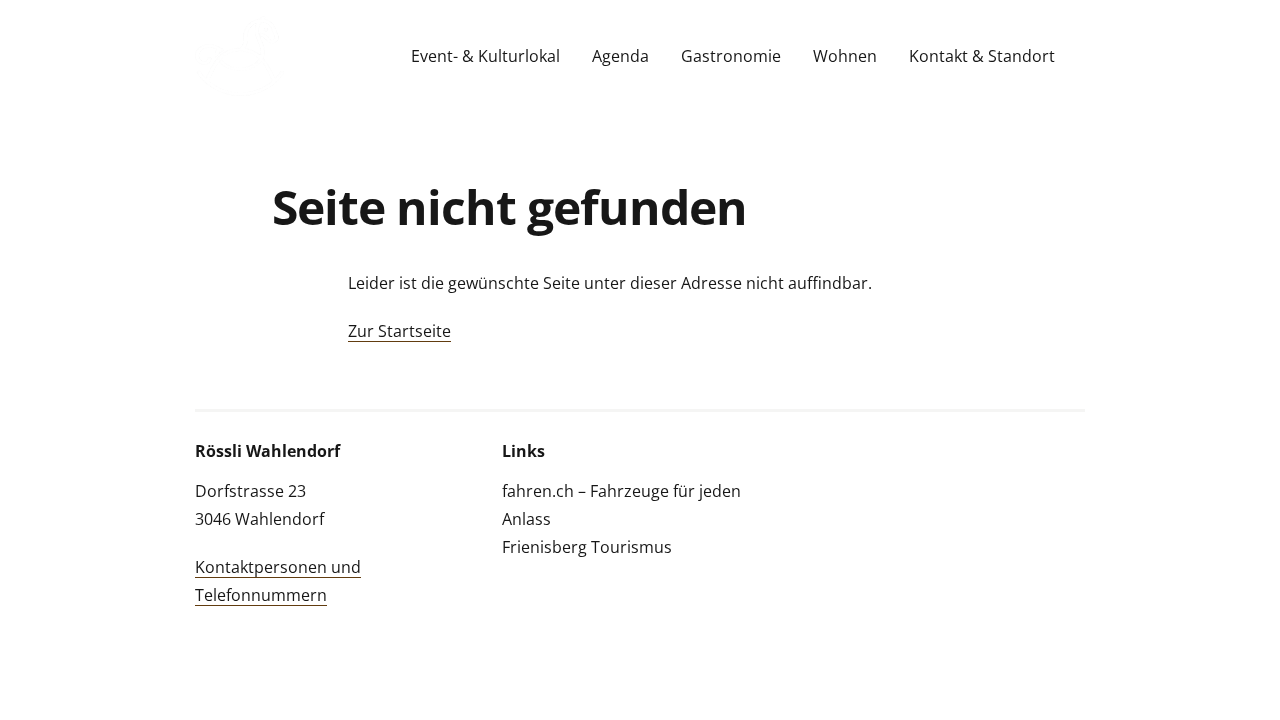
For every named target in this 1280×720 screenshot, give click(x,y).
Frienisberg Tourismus (587, 547)
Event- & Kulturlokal (485, 56)
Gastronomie (731, 56)
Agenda (620, 56)
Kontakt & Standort (982, 56)
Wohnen (845, 56)
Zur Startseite (399, 331)
